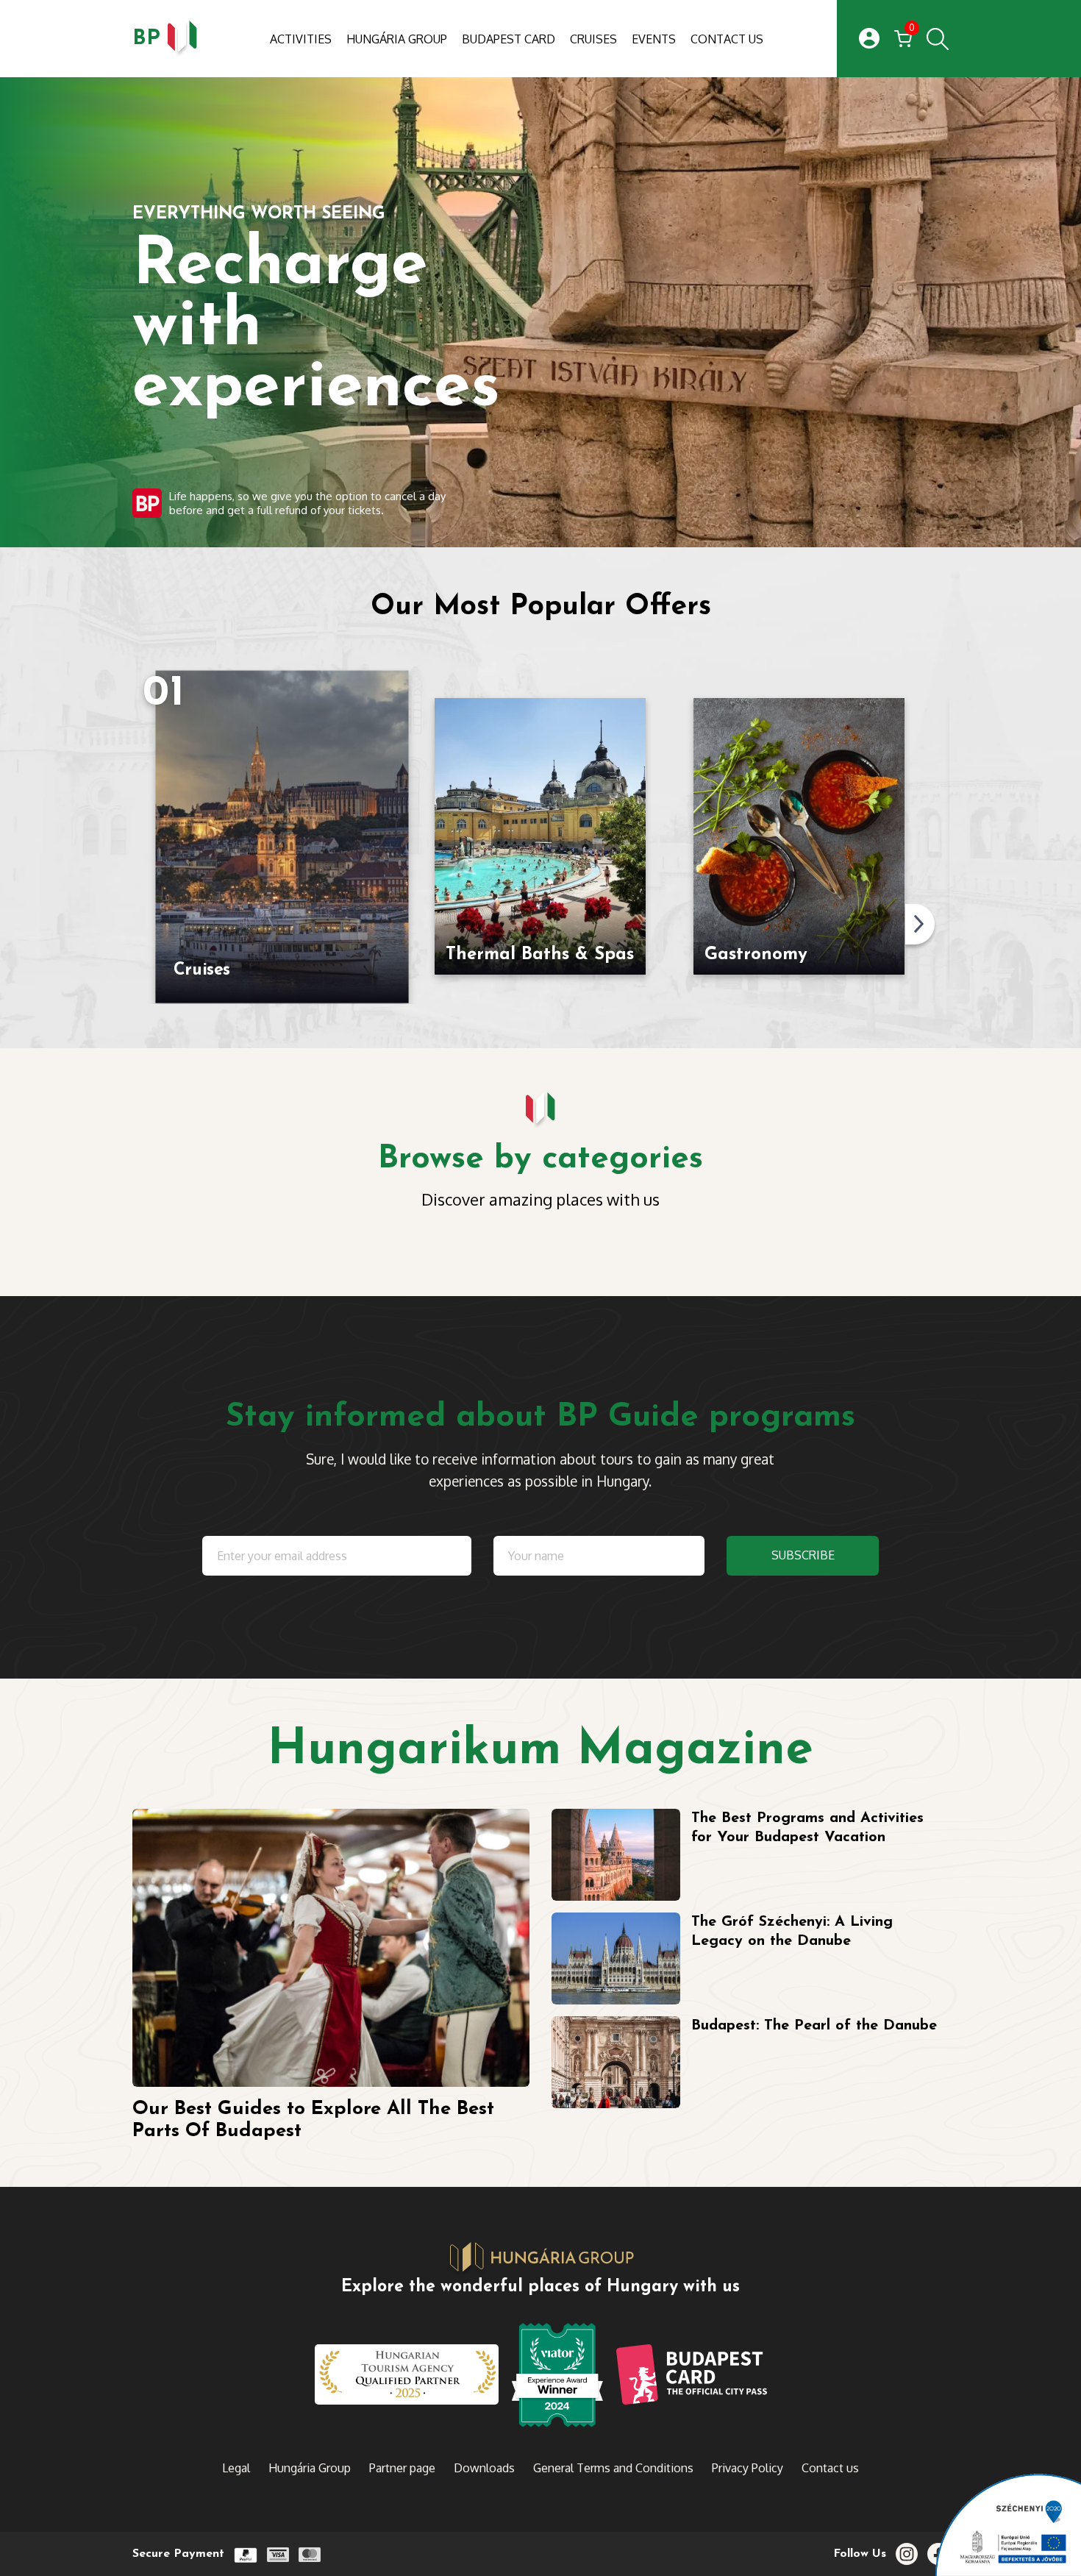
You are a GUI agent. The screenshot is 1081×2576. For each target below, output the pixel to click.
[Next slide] (920, 924)
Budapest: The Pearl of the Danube (814, 2026)
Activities (301, 39)
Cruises (593, 39)
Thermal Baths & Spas (540, 955)
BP (146, 39)
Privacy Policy (748, 2468)
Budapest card (509, 39)
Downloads (484, 2468)
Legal (236, 2468)
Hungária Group (397, 39)
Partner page (402, 2468)
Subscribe (803, 1555)
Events (654, 39)
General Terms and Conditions (613, 2468)
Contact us (727, 39)
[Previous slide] (140, 924)
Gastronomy (756, 955)
